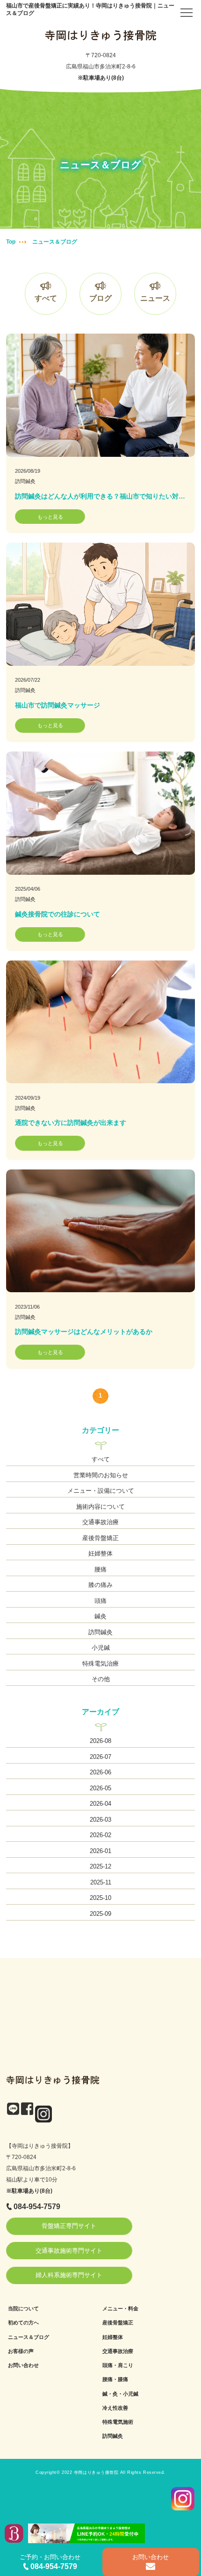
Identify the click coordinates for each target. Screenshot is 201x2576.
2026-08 (100, 1741)
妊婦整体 (100, 1553)
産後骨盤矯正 (100, 1538)
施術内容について (100, 1507)
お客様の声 (21, 2351)
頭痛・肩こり (118, 2365)
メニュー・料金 (120, 2308)
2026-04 (100, 1804)
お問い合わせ (23, 2365)
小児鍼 (101, 1648)
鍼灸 (100, 1616)
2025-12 (100, 1866)
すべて (46, 298)
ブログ (100, 298)
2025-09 (100, 1914)
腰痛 (100, 1569)
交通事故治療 (100, 1522)
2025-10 (100, 1898)
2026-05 (100, 1788)
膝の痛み (100, 1585)
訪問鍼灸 (25, 481)
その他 (101, 1679)
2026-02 (100, 1835)
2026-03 (100, 1820)
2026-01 (100, 1851)
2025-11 (101, 1882)
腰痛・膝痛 (115, 2379)
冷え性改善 (115, 2408)
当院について (23, 2308)
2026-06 (100, 1772)
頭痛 (100, 1601)
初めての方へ (23, 2323)
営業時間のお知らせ (101, 1475)
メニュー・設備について (101, 1491)
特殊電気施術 (118, 2422)
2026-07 (100, 1757)
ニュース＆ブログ (29, 2337)
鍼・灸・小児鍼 (120, 2394)
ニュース (155, 298)
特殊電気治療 (100, 1664)
